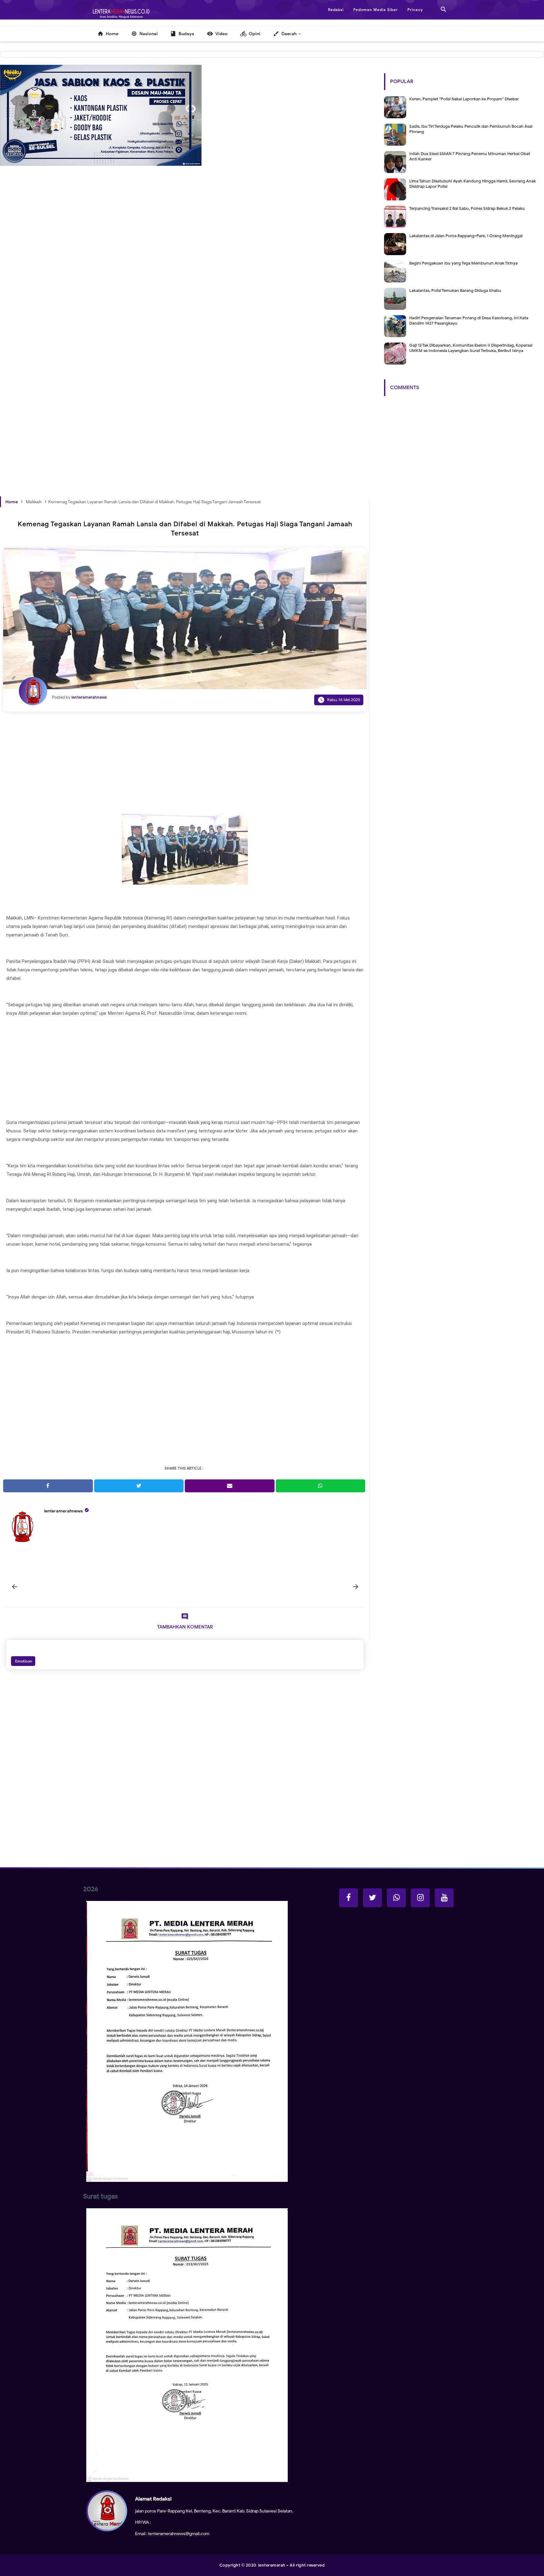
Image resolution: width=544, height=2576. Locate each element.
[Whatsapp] (396, 1898)
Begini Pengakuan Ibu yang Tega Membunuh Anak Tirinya (463, 263)
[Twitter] (372, 1898)
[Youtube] (444, 1898)
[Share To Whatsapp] (321, 1486)
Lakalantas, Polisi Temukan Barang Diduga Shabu (455, 291)
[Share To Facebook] (48, 1486)
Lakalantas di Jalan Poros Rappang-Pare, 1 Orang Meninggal (466, 236)
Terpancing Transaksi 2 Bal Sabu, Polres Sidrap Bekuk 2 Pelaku (467, 208)
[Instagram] (420, 1898)
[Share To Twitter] (139, 1486)
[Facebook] (348, 1898)
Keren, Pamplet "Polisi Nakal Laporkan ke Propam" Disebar (464, 99)
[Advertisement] (185, 287)
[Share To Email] (230, 1486)
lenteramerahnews (63, 1511)
